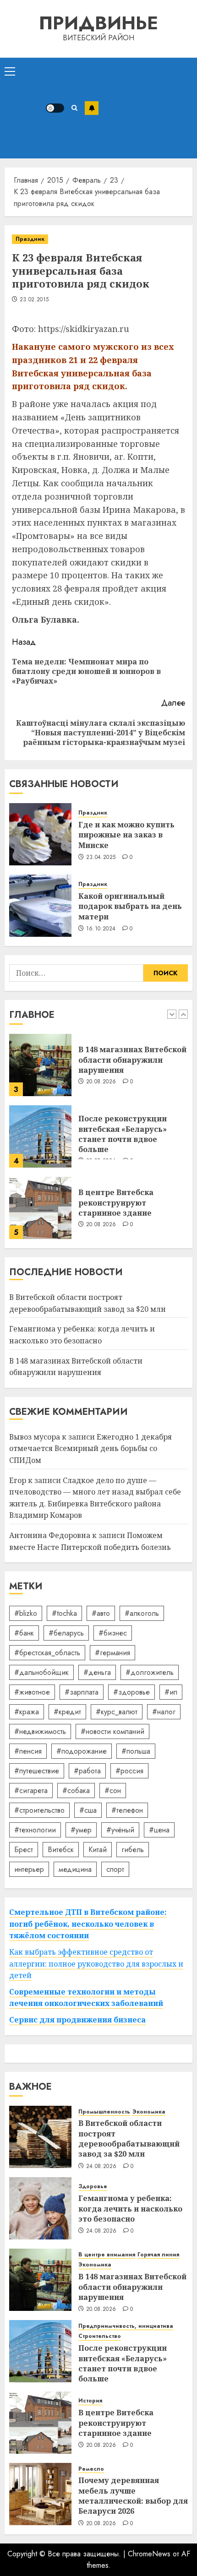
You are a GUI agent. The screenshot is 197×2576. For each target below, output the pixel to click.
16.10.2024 (101, 929)
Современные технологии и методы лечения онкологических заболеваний (86, 1998)
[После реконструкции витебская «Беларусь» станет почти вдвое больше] (40, 1136)
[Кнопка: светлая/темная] (55, 108)
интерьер (29, 1869)
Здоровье (93, 2187)
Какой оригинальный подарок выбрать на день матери (130, 906)
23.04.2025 (101, 858)
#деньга (97, 1672)
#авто (101, 1613)
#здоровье (131, 1692)
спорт (115, 1869)
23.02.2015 (34, 300)
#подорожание (82, 1751)
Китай (98, 1850)
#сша (88, 1810)
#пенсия (28, 1751)
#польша (136, 1751)
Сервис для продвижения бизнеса (77, 2020)
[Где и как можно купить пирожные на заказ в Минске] (40, 834)
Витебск (61, 1850)
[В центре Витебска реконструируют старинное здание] (40, 1208)
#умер (81, 1830)
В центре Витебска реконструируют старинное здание (116, 1203)
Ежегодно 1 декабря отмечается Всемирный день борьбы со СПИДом (90, 1448)
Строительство (100, 2336)
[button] (10, 71)
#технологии (35, 1830)
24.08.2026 (101, 2167)
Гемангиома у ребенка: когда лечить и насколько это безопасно (130, 2209)
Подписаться (92, 108)
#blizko (26, 1613)
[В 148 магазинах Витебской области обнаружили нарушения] (40, 1065)
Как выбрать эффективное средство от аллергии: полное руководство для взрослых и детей (96, 1964)
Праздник (30, 239)
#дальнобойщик (41, 1672)
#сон (113, 1791)
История (90, 2401)
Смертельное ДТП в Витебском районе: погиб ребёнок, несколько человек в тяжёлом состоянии (88, 1924)
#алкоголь (142, 1613)
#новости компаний (112, 1731)
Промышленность (104, 2112)
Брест (24, 1850)
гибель (133, 1850)
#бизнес (113, 1633)
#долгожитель (150, 1672)
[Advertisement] (145, 108)
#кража (27, 1712)
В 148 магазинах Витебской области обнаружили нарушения (132, 1060)
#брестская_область (47, 1653)
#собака (76, 1791)
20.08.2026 (101, 1082)
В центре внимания (107, 2255)
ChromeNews (149, 2554)
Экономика (149, 2112)
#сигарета (31, 1791)
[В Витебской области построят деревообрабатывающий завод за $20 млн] (40, 2137)
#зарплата (82, 1692)
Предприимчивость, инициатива (126, 2326)
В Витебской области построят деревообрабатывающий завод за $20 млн (129, 2139)
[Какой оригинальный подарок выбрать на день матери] (40, 906)
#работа (87, 1771)
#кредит (67, 1712)
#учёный (120, 1830)
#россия (129, 1771)
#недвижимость (40, 1731)
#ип (171, 1692)
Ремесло (91, 2469)
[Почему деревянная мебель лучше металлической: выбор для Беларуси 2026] (40, 2494)
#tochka (64, 1613)
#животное (32, 1692)
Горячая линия (158, 2255)
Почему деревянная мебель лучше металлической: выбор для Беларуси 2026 (133, 2496)
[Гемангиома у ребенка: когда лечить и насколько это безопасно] (40, 2208)
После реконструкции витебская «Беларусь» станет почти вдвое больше (123, 1134)
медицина (75, 1869)
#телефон (127, 1810)
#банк (24, 1633)
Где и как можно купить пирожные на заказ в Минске (126, 835)
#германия (112, 1653)
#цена (159, 1830)
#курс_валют (117, 1712)
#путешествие (37, 1771)
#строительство (39, 1810)
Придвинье (98, 23)
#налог (164, 1712)
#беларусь (66, 1633)
